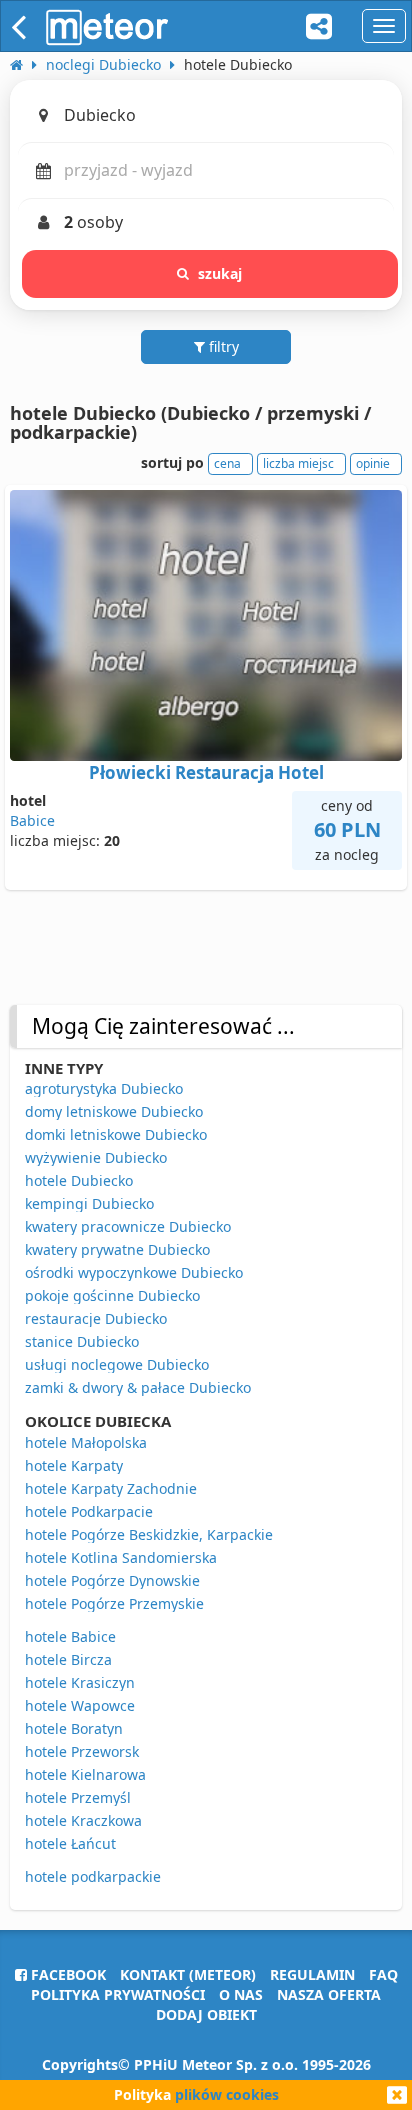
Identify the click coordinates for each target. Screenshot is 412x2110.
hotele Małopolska (86, 1442)
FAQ (383, 1974)
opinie (373, 463)
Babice (32, 820)
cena (227, 463)
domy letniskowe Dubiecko (114, 1111)
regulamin (312, 1974)
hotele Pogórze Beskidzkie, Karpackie (149, 1534)
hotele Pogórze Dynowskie (112, 1580)
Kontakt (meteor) (188, 1974)
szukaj (220, 273)
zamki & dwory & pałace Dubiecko (138, 1387)
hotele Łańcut (70, 1843)
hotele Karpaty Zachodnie (111, 1488)
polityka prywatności (118, 1994)
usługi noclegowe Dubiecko (117, 1364)
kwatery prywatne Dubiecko (117, 1249)
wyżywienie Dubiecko (96, 1157)
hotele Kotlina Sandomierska (121, 1557)
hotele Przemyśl (78, 1797)
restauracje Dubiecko (96, 1318)
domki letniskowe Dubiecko (116, 1134)
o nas (241, 1994)
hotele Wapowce (80, 1705)
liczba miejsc (298, 463)
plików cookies (227, 2094)
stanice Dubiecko (82, 1341)
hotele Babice (70, 1636)
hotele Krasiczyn (80, 1682)
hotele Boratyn (74, 1728)
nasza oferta (329, 1994)
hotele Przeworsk (82, 1751)
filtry (222, 346)
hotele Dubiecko (79, 1180)
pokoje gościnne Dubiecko (112, 1295)
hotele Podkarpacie (89, 1511)
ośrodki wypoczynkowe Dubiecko (134, 1272)
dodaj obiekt (206, 2014)
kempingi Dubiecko (89, 1203)
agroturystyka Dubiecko (104, 1088)
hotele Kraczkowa (83, 1820)
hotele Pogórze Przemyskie (114, 1603)
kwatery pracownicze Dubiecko (128, 1226)
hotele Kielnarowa (85, 1774)
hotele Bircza (68, 1659)
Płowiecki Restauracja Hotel (206, 772)
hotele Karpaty (74, 1465)
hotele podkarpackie (93, 1876)
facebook (66, 1974)
